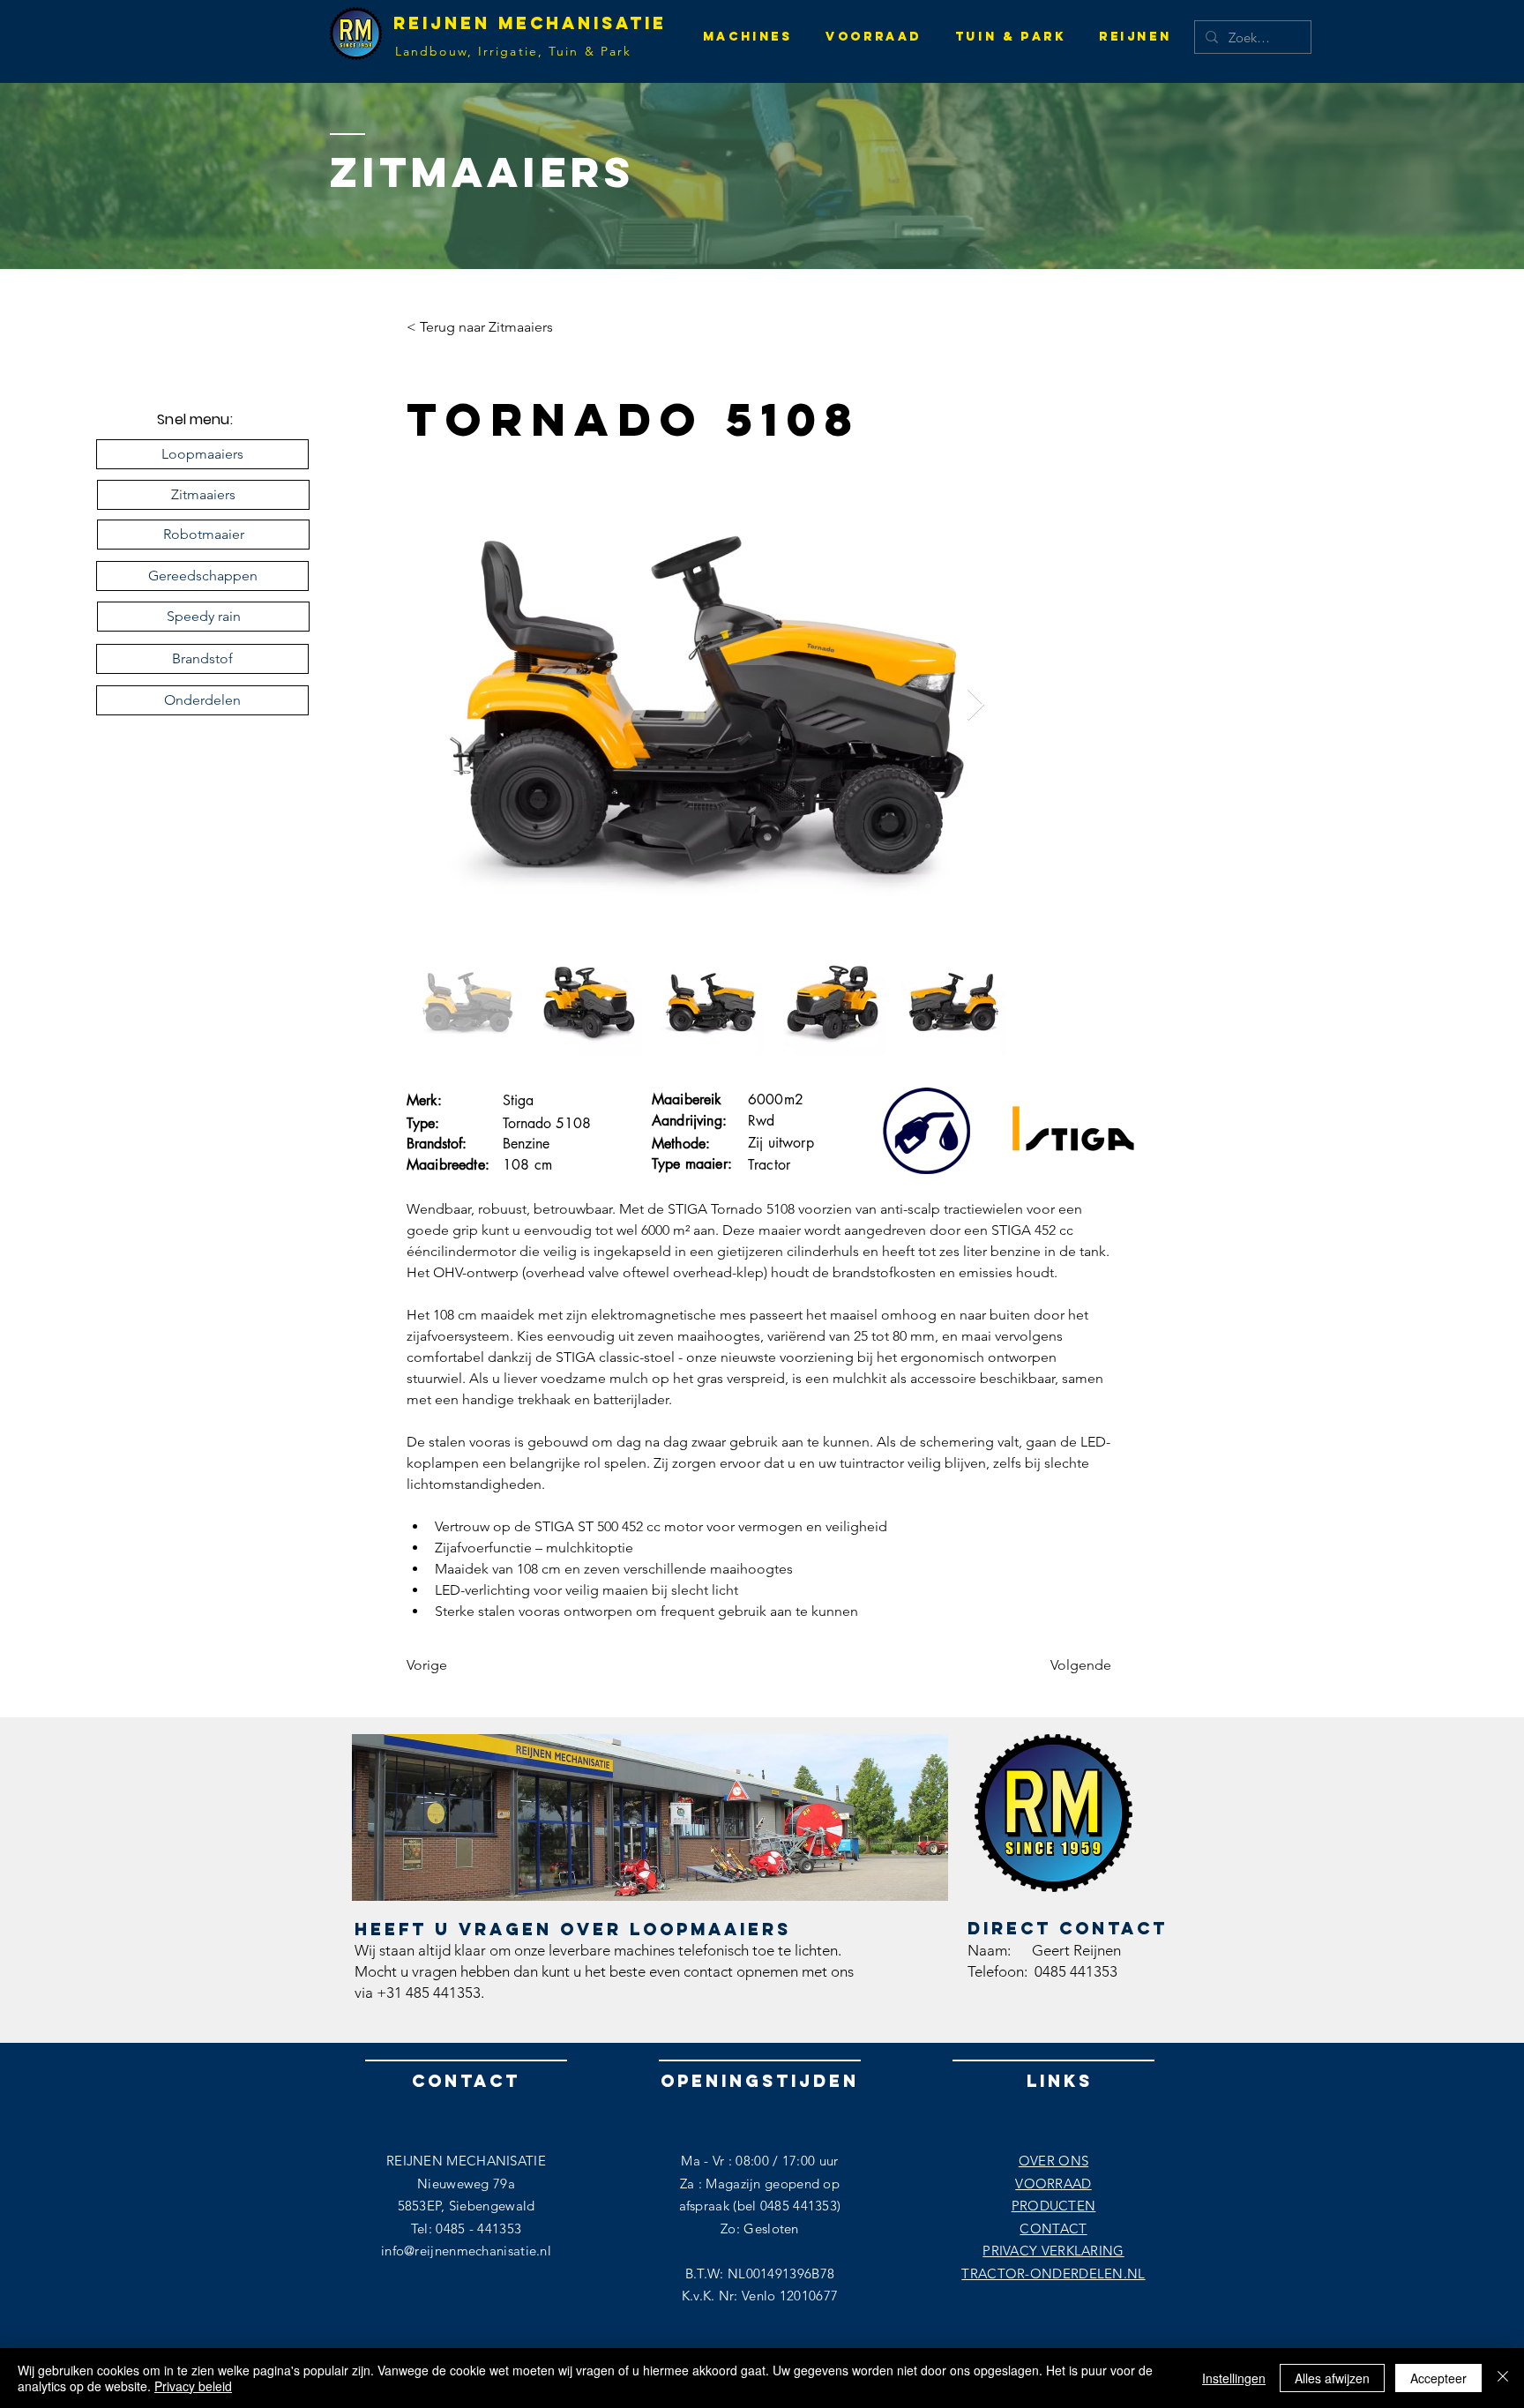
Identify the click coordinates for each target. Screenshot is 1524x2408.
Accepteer (1438, 2378)
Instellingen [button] (1234, 2378)
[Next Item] (976, 705)
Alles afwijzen (1332, 2378)
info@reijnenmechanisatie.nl (466, 2251)
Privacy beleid (193, 2386)
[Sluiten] (1503, 2378)
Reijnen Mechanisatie (530, 23)
